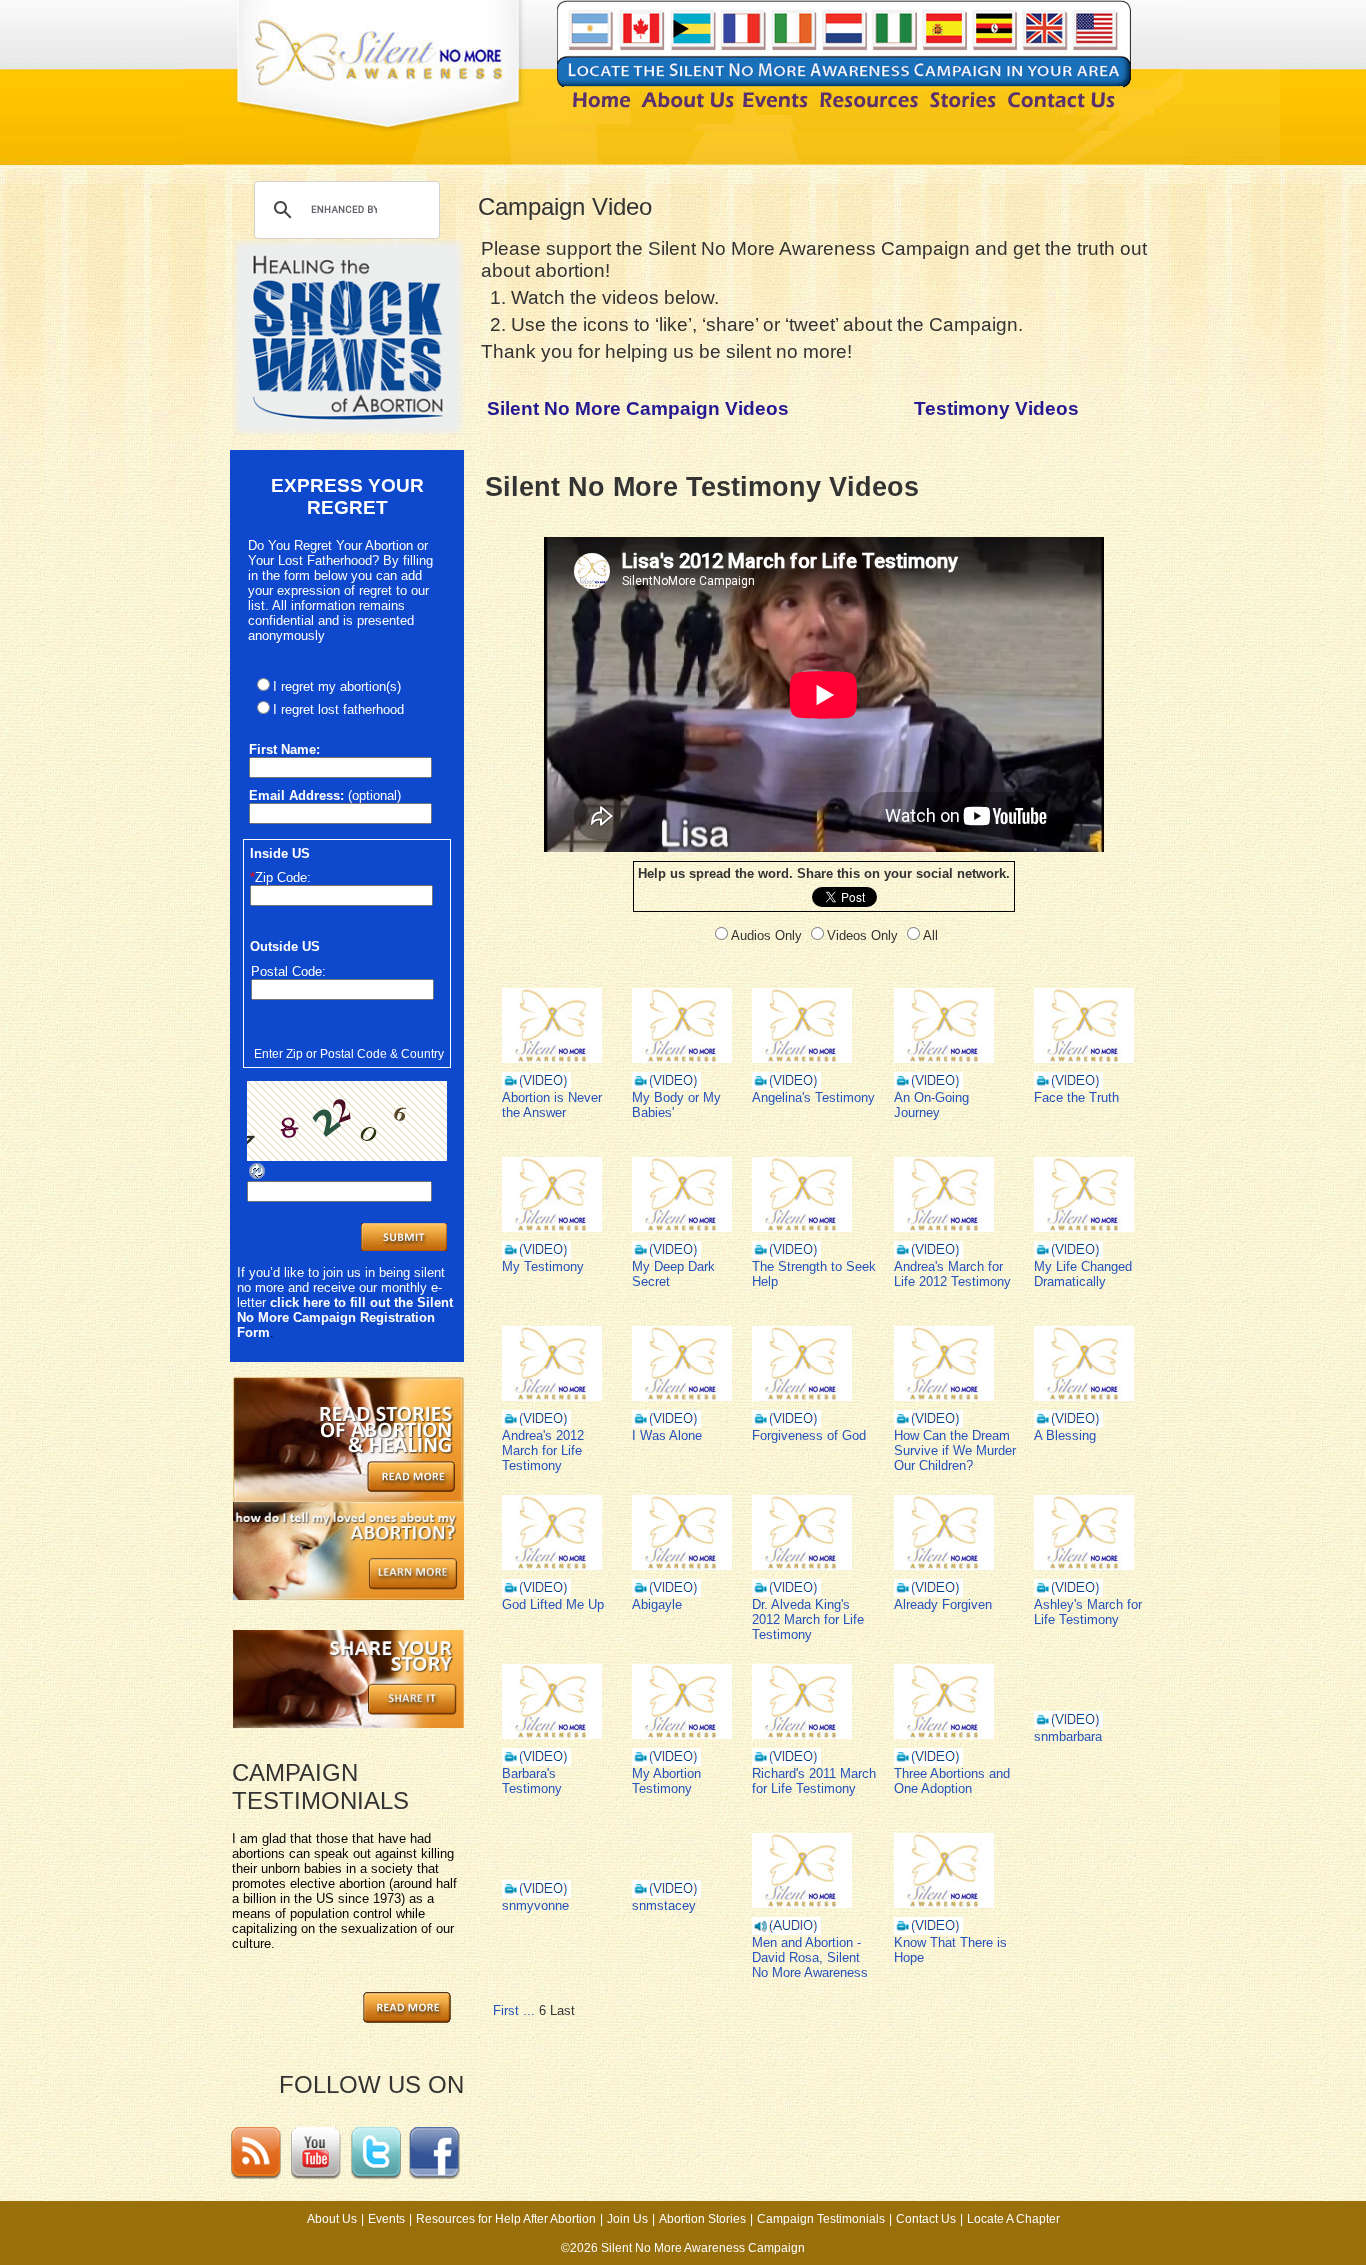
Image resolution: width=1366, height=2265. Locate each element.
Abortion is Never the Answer (552, 1105)
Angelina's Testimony (813, 1097)
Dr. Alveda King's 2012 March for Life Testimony (808, 1619)
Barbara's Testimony (532, 1781)
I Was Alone (667, 1435)
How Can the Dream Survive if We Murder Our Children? (955, 1450)
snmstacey (664, 1905)
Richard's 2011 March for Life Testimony (814, 1781)
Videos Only (862, 935)
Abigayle (657, 1604)
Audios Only (766, 935)
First (506, 2010)
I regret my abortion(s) (337, 686)
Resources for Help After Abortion (506, 2219)
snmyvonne (535, 1905)
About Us (332, 2219)
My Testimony (543, 1266)
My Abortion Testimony (666, 1781)
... (529, 2010)
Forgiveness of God (809, 1435)
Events (386, 2219)
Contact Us (926, 2219)
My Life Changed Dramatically (1083, 1274)
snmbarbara (1068, 1736)
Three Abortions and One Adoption (952, 1781)
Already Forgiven (943, 1604)
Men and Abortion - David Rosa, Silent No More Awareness (810, 1957)
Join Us (627, 2219)
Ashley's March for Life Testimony (1088, 1612)
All (930, 935)
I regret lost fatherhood (338, 709)
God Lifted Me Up (553, 1604)
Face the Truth (1076, 1097)
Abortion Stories (702, 2219)
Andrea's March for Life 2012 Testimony (952, 1274)
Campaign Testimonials (821, 2219)
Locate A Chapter (1013, 2219)
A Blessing (1065, 1435)
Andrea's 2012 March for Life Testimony (543, 1450)
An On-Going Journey (931, 1105)
